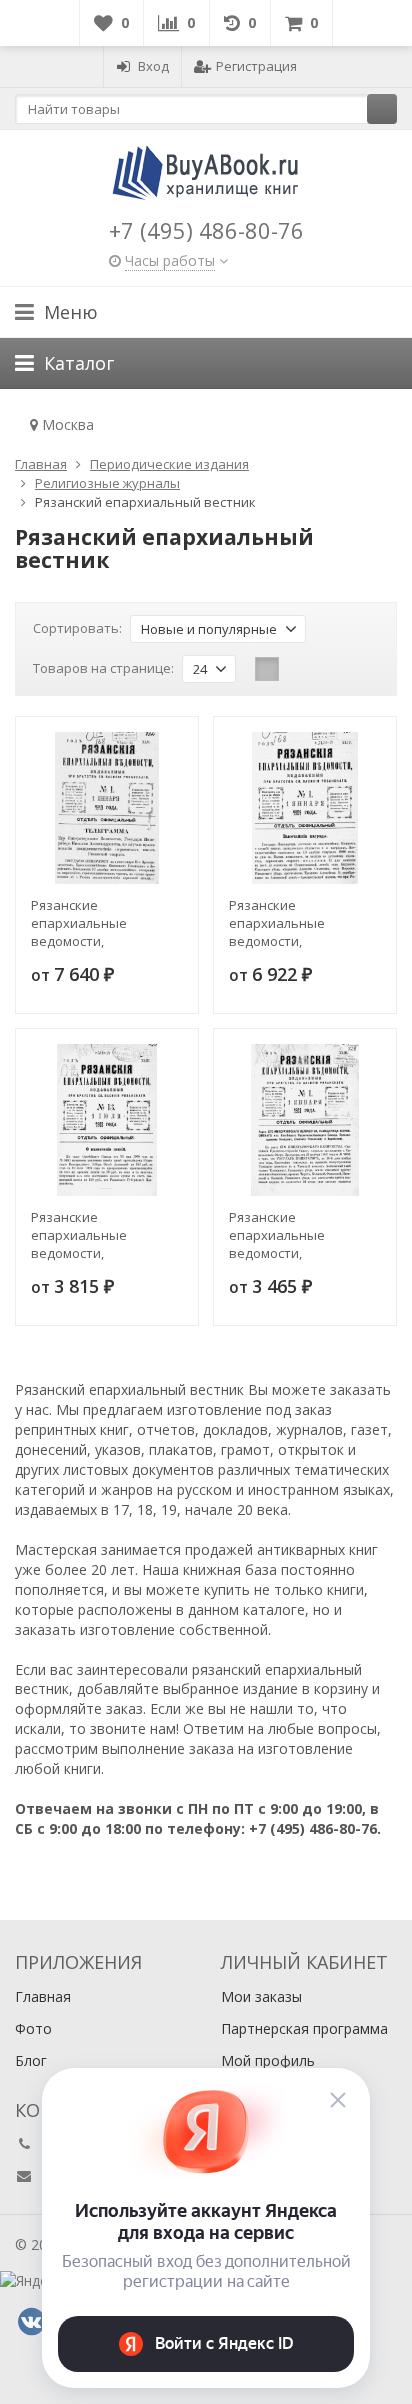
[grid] (267, 669)
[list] (298, 669)
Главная (43, 1996)
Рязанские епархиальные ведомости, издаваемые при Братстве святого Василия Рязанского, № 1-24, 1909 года (302, 923)
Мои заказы (261, 1996)
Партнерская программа (304, 2028)
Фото (33, 2028)
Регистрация (256, 66)
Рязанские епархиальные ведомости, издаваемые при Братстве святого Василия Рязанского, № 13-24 (104, 1235)
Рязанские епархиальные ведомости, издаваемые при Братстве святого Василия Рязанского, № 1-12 (302, 1235)
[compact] (329, 669)
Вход (153, 66)
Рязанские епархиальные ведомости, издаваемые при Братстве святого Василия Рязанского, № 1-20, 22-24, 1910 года (104, 923)
